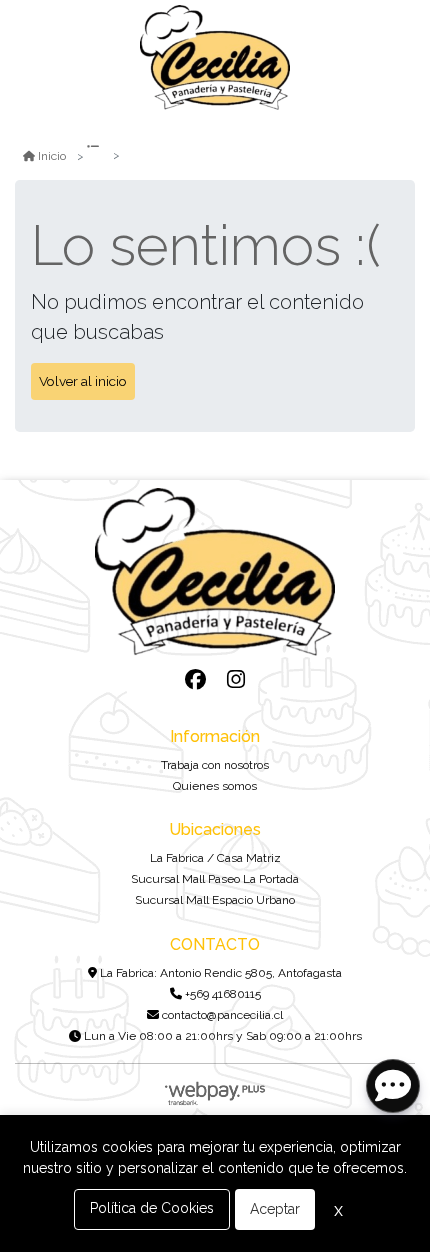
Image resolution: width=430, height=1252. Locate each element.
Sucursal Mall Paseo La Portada (215, 879)
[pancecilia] (215, 57)
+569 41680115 (221, 994)
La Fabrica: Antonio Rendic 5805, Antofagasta (219, 973)
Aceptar (275, 1209)
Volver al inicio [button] (83, 381)
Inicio (52, 156)
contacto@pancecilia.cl (221, 1015)
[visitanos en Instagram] (235, 679)
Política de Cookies (152, 1208)
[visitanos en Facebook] (195, 679)
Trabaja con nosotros (215, 765)
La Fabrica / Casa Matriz (215, 858)
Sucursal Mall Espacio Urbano (215, 900)
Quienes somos (215, 786)
